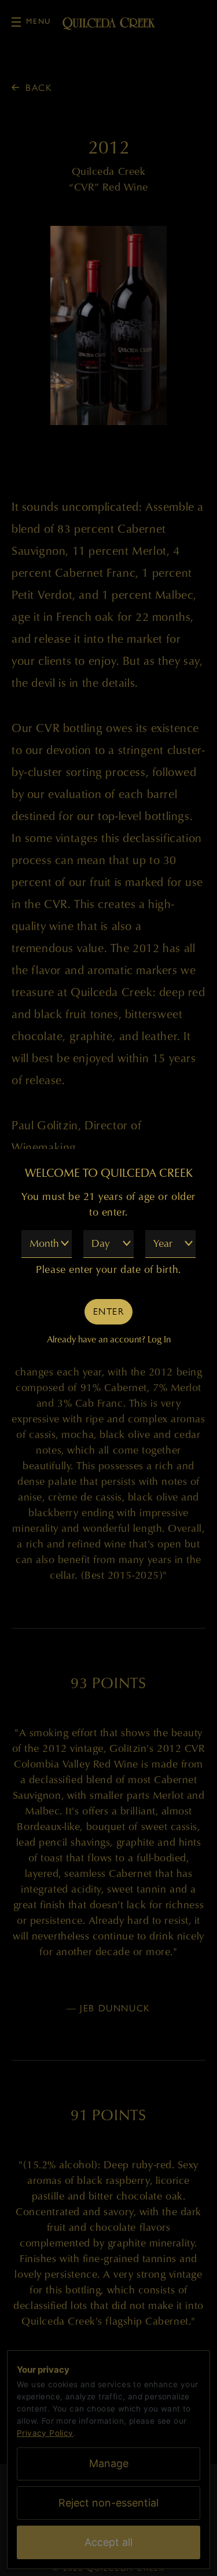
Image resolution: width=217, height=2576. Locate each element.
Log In (159, 1339)
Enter (109, 1311)
